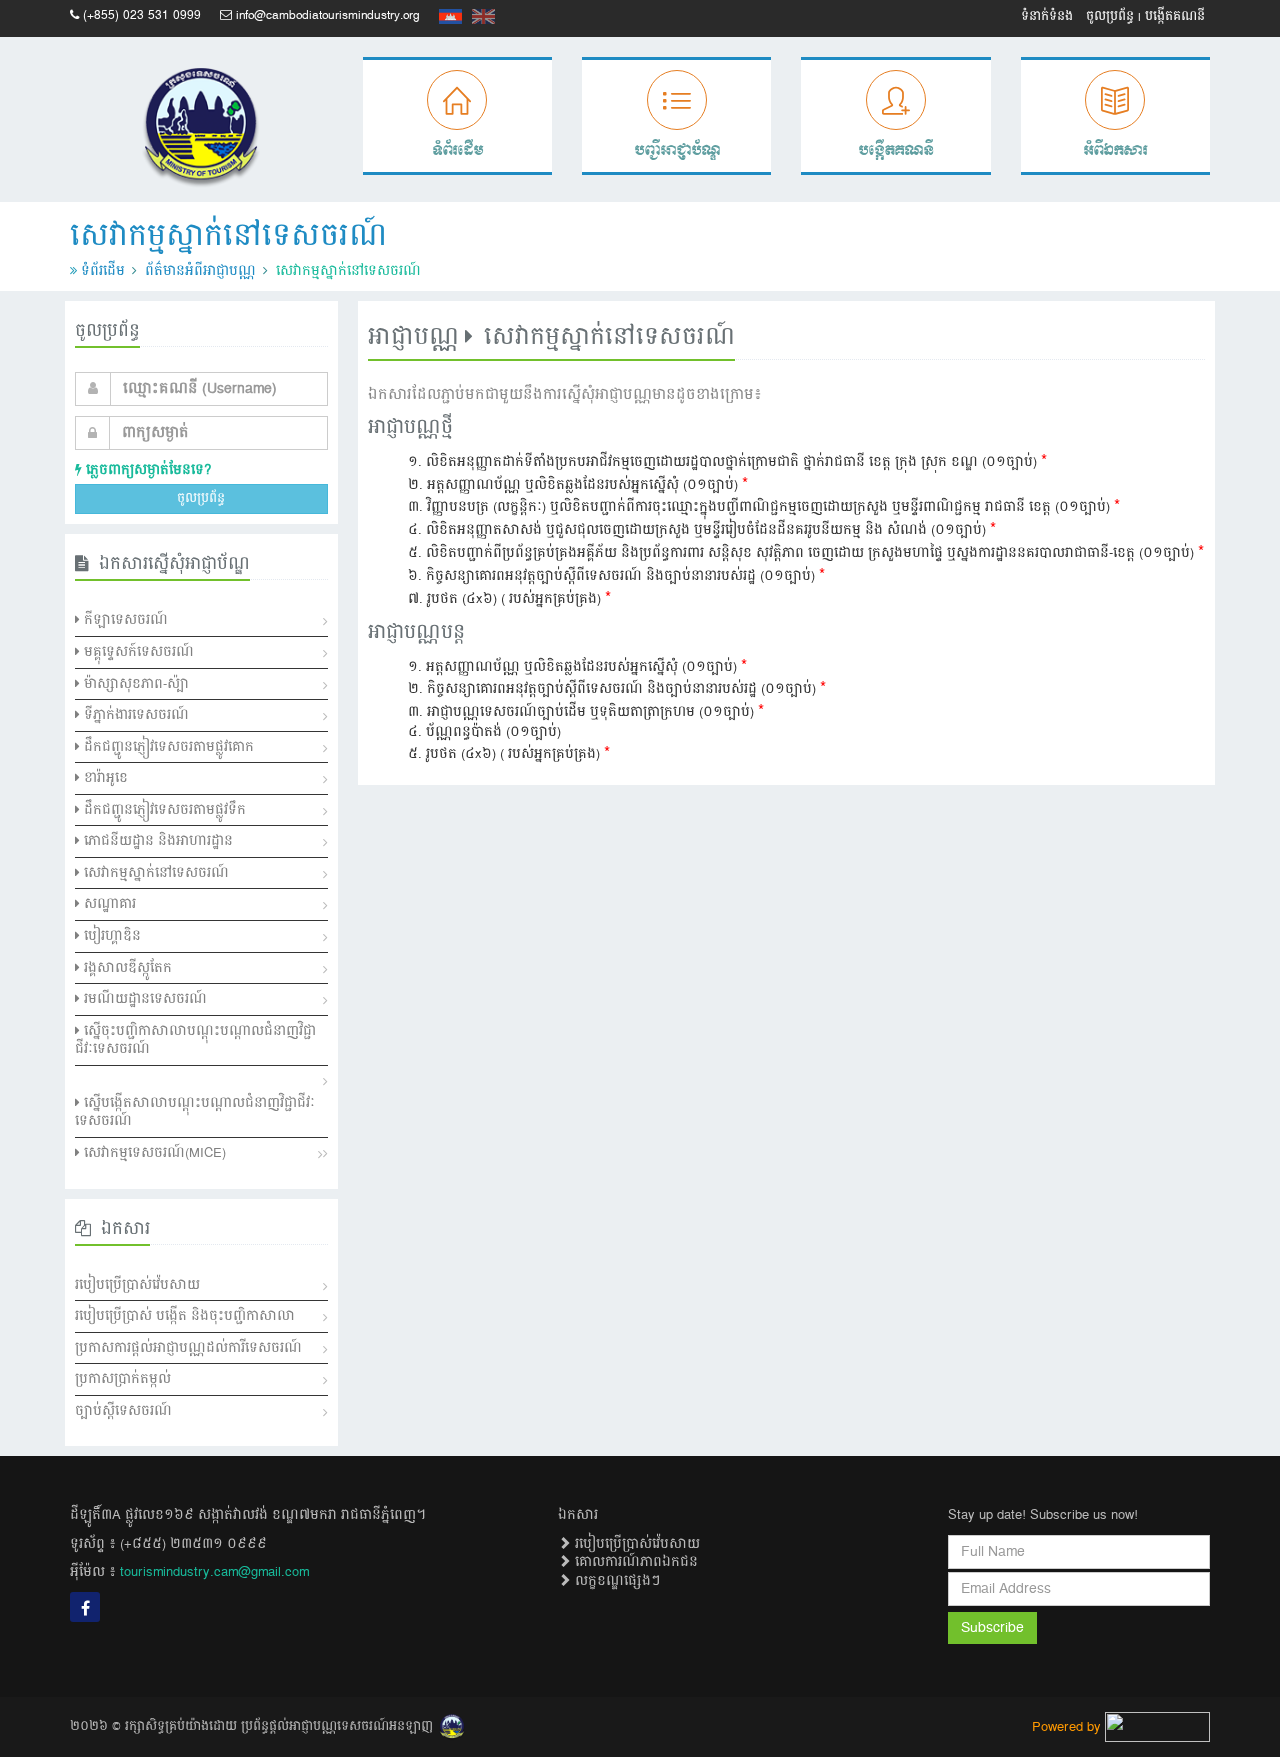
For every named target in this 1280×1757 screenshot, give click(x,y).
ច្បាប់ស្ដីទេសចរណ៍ (123, 1411)
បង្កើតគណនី (1175, 16)
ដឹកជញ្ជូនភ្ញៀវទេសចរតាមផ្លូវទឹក (163, 810)
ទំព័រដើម (103, 271)
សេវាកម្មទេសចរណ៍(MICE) (153, 1153)
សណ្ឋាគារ (108, 904)
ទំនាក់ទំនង (1047, 16)
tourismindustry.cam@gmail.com (214, 1572)
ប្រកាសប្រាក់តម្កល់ (123, 1379)
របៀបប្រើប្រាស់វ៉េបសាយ (137, 1285)
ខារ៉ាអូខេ (104, 778)
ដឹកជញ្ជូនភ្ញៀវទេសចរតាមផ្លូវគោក (167, 747)
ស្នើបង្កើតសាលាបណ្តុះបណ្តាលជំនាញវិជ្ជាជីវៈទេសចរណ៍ (195, 1112)
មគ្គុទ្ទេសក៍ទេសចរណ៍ (137, 652)
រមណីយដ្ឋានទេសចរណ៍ (143, 999)
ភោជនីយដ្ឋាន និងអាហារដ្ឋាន (156, 841)
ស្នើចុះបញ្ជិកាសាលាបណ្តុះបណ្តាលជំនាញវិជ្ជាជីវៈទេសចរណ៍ (195, 1040)
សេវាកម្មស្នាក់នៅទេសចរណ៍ (154, 873)
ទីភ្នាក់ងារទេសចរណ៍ (134, 715)
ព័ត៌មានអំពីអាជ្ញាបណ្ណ (200, 271)
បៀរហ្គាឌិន (110, 936)
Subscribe (992, 1628)
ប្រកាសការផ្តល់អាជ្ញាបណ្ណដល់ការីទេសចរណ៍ (188, 1348)
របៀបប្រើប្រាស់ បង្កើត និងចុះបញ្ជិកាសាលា (185, 1316)
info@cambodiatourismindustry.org (328, 15)
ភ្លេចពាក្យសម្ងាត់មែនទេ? (146, 470)
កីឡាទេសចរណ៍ (124, 620)
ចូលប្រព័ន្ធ (1110, 16)
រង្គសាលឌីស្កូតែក (126, 968)
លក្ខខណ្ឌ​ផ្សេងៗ (615, 1581)
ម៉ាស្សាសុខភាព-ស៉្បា (134, 684)
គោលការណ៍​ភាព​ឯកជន (634, 1562)
